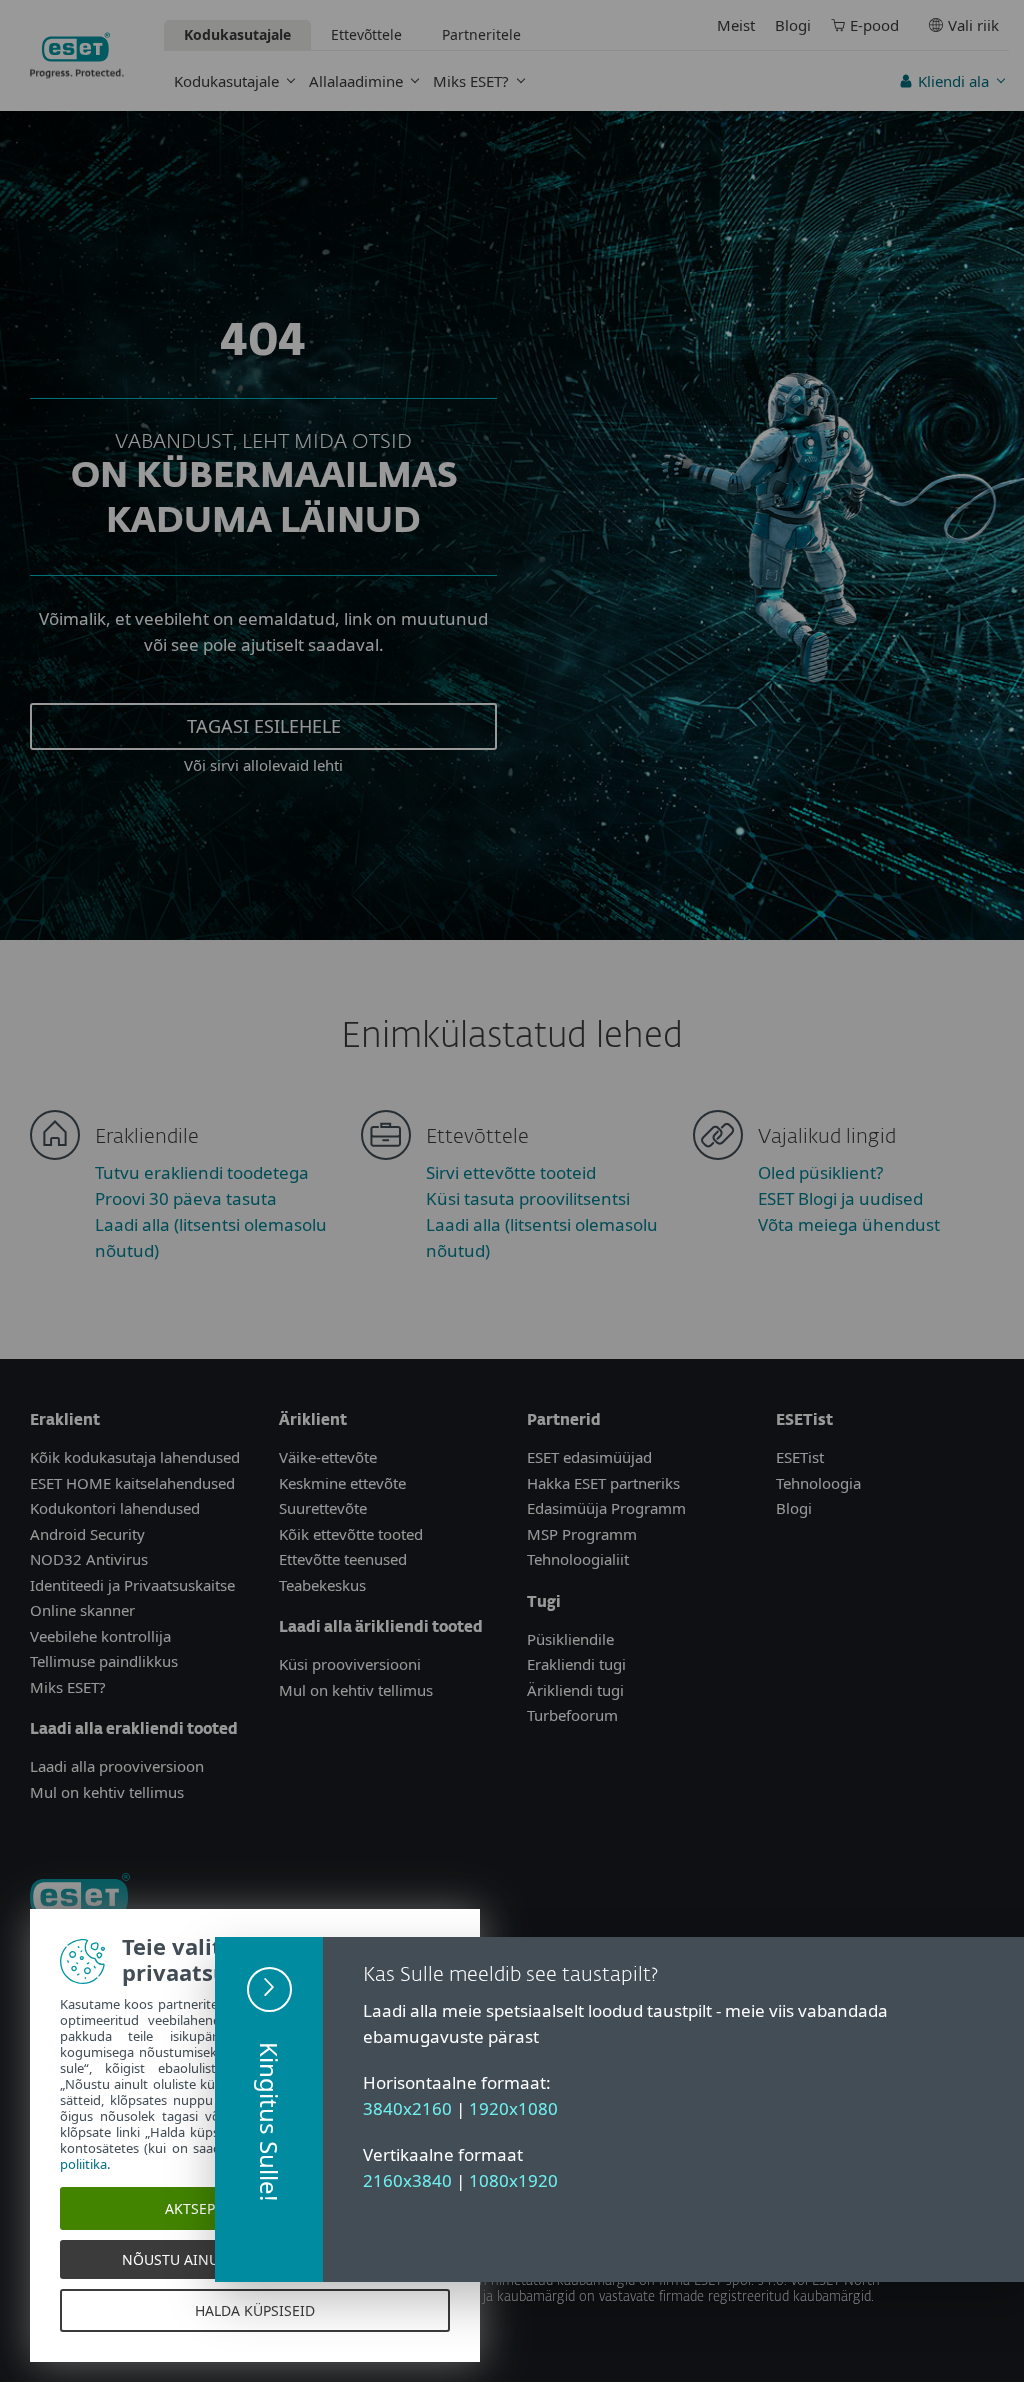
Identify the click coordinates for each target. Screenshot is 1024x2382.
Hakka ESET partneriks (603, 1483)
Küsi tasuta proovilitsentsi (528, 1198)
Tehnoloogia (818, 1483)
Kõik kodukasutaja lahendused (135, 1457)
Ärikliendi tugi (575, 1690)
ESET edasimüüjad (589, 1457)
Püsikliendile (570, 1639)
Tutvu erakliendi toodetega (202, 1172)
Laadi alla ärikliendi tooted (381, 1627)
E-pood (874, 25)
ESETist (800, 1457)
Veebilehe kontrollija (100, 1636)
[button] (269, 2109)
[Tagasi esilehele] (77, 55)
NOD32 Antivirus (89, 1559)
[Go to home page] (80, 1896)
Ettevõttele (366, 34)
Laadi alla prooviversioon (117, 1766)
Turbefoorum (572, 1715)
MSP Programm (582, 1534)
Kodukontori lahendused (115, 1508)
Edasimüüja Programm (606, 1508)
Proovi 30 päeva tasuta (186, 1198)
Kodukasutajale (226, 81)
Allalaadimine (356, 81)
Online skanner (82, 1610)
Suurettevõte (323, 1508)
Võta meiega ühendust (849, 1224)
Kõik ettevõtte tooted (351, 1534)
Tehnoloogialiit (578, 1559)
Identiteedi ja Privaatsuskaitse (132, 1585)
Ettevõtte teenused (343, 1559)
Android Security (87, 1534)
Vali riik (973, 25)
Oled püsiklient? (820, 1172)
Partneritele (481, 34)
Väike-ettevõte (328, 1457)
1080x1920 (513, 2180)
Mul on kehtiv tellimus (107, 1792)
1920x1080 (513, 2108)
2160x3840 (407, 2180)
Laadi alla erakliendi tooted (134, 1729)
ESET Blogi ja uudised (840, 1198)
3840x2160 (407, 2108)
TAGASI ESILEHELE (264, 726)
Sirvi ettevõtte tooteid (511, 1172)
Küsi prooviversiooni (350, 1664)
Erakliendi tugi (576, 1664)
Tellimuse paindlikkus (104, 1661)
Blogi (793, 25)
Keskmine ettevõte (342, 1483)
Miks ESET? (471, 81)
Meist (736, 25)
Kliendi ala (953, 81)
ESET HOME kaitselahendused (132, 1483)
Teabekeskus (322, 1585)
